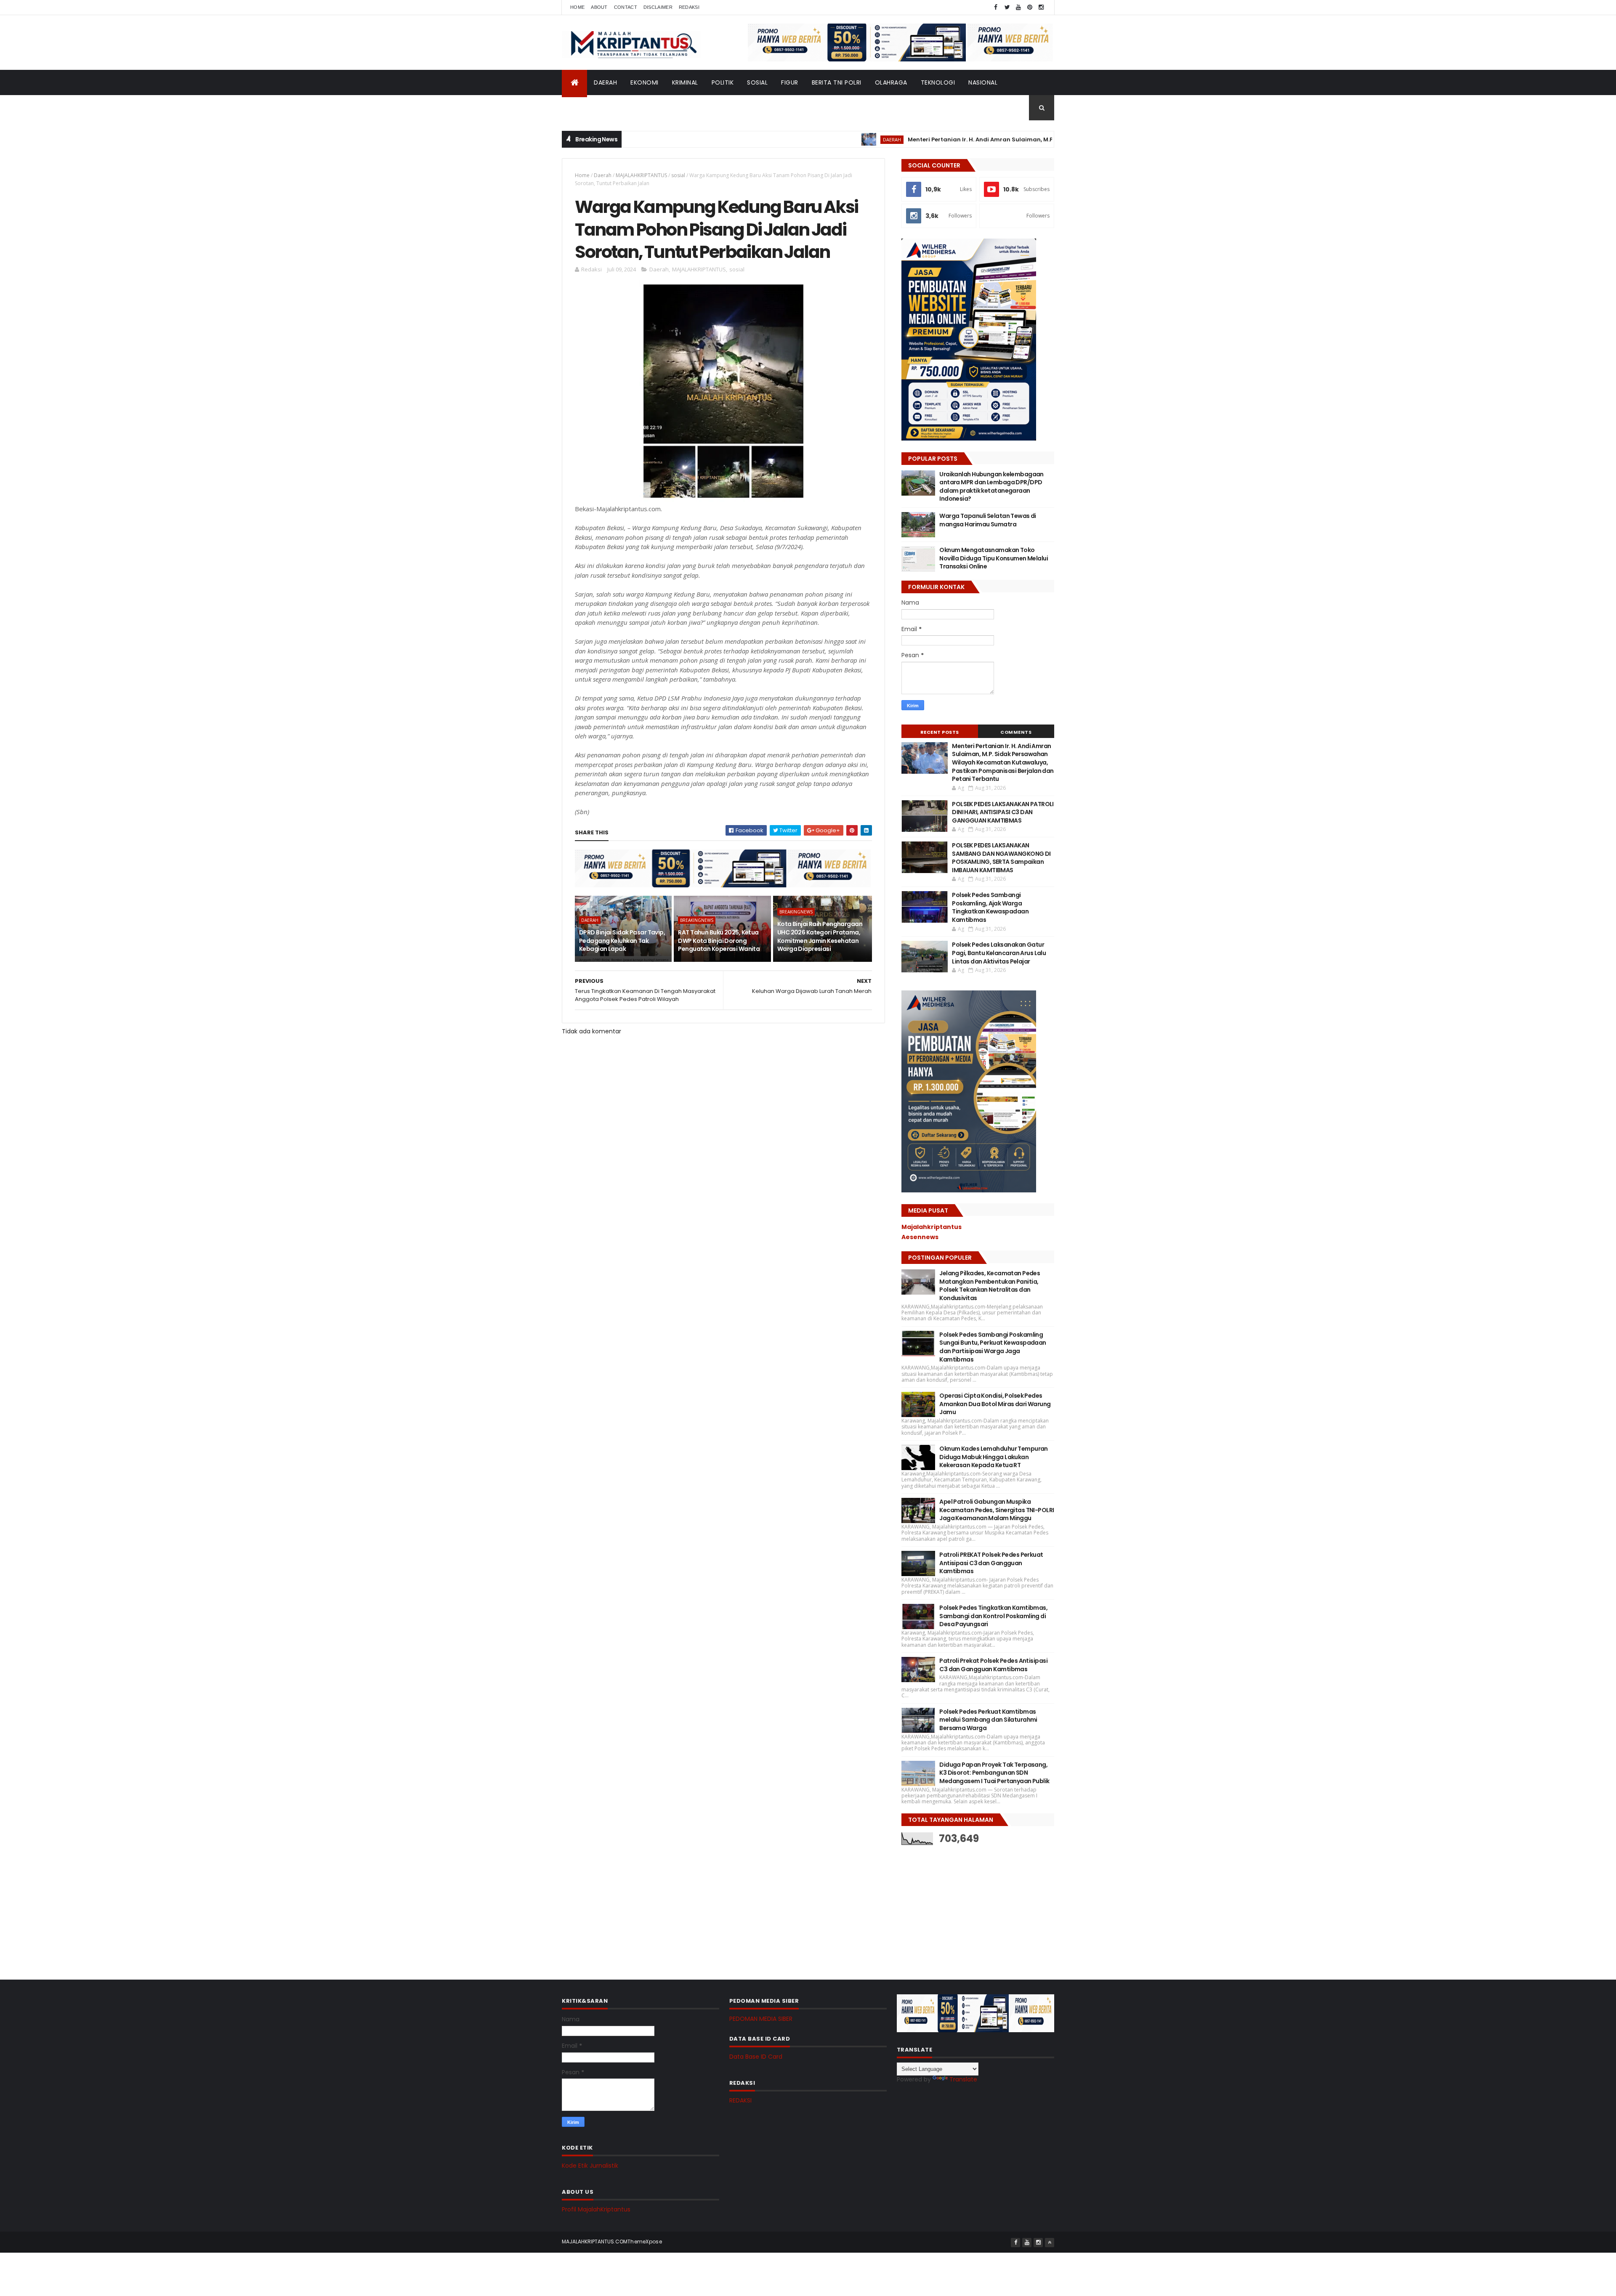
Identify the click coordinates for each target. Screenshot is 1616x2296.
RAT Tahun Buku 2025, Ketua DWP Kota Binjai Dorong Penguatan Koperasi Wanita (719, 941)
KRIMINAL (685, 82)
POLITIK (723, 82)
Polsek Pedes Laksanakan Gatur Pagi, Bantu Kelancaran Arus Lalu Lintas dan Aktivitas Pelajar (999, 953)
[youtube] (1018, 7)
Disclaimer (658, 7)
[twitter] (1007, 7)
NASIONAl (983, 82)
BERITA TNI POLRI (837, 82)
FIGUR (790, 82)
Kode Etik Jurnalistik (590, 2166)
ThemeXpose (645, 2242)
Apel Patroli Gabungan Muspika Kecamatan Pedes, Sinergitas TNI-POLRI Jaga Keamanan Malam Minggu (997, 1510)
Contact (626, 7)
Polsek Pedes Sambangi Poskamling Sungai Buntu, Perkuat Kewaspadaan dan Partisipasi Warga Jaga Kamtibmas (993, 1347)
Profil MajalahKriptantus (596, 2209)
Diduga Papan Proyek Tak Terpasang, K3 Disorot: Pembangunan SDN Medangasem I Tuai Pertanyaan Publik (994, 1773)
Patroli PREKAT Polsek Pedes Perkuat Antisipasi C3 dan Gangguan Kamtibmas (991, 1563)
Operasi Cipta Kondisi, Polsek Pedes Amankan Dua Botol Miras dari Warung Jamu (995, 1404)
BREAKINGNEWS (697, 920)
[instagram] (1041, 7)
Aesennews (920, 1237)
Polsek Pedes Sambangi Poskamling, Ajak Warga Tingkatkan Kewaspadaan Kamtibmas (990, 907)
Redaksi (689, 7)
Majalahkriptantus (932, 1227)
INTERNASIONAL (591, 108)
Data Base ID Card (756, 2057)
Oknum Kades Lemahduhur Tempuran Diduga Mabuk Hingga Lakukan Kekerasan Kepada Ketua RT (994, 1457)
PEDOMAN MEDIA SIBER (761, 2019)
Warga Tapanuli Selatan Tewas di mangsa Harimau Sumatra (988, 520)
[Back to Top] (1050, 2243)
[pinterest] (1030, 7)
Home (577, 7)
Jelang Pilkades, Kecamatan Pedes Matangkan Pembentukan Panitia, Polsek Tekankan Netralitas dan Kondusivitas (990, 1286)
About (599, 7)
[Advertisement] (965, 1906)
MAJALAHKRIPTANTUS (641, 175)
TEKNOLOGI (938, 82)
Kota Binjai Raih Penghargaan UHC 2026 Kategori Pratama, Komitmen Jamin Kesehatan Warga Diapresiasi (820, 936)
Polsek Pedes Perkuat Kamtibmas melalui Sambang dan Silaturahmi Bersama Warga (988, 1720)
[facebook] (996, 7)
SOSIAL (757, 82)
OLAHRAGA (891, 82)
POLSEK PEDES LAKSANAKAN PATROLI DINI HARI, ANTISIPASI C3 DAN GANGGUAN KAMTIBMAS (1003, 812)
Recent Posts (940, 732)
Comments (1016, 732)
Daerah (603, 175)
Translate (963, 2079)
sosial (678, 175)
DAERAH (605, 82)
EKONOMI (645, 82)
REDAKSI (740, 2100)
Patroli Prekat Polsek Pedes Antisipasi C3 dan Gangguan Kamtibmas (993, 1665)
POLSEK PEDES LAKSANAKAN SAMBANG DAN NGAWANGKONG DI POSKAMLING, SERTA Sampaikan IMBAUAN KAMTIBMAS (1001, 858)
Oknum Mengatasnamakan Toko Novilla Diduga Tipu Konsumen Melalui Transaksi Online (994, 558)
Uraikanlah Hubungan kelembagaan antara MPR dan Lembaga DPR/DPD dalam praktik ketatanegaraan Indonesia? (991, 487)
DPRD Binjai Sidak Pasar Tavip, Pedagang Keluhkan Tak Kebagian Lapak (622, 941)
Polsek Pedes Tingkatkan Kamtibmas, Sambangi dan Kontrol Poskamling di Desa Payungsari (993, 1616)
